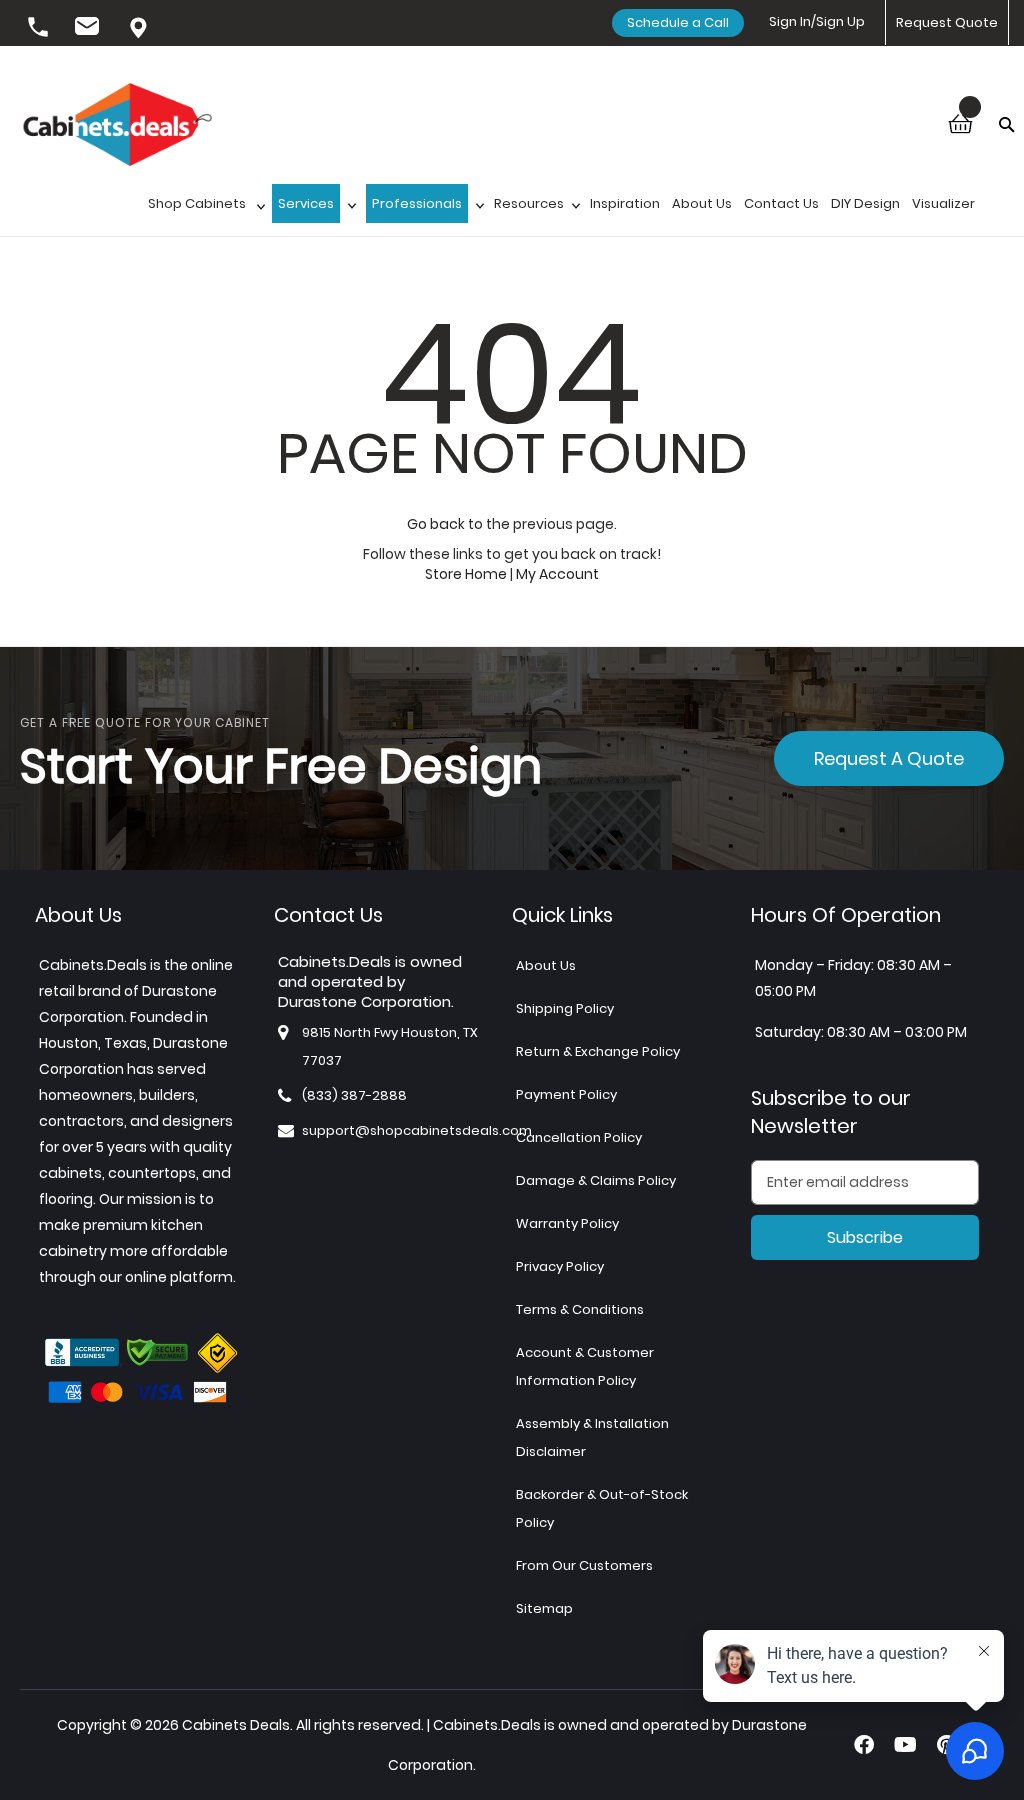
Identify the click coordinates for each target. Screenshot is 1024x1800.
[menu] (570, 209)
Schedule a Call (678, 22)
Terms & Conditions (580, 1309)
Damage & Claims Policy (596, 1180)
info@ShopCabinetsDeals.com (90, 29)
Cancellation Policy (579, 1137)
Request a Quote (889, 758)
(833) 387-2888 (40, 29)
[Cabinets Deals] (117, 127)
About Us (546, 965)
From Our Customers (584, 1565)
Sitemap (544, 1608)
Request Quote (947, 22)
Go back (436, 524)
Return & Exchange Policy (598, 1051)
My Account (557, 574)
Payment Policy (566, 1094)
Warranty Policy (567, 1223)
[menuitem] (204, 209)
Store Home (466, 574)
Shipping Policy (565, 1008)
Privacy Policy (560, 1266)
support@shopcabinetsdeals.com (417, 1130)
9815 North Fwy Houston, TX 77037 (140, 29)
